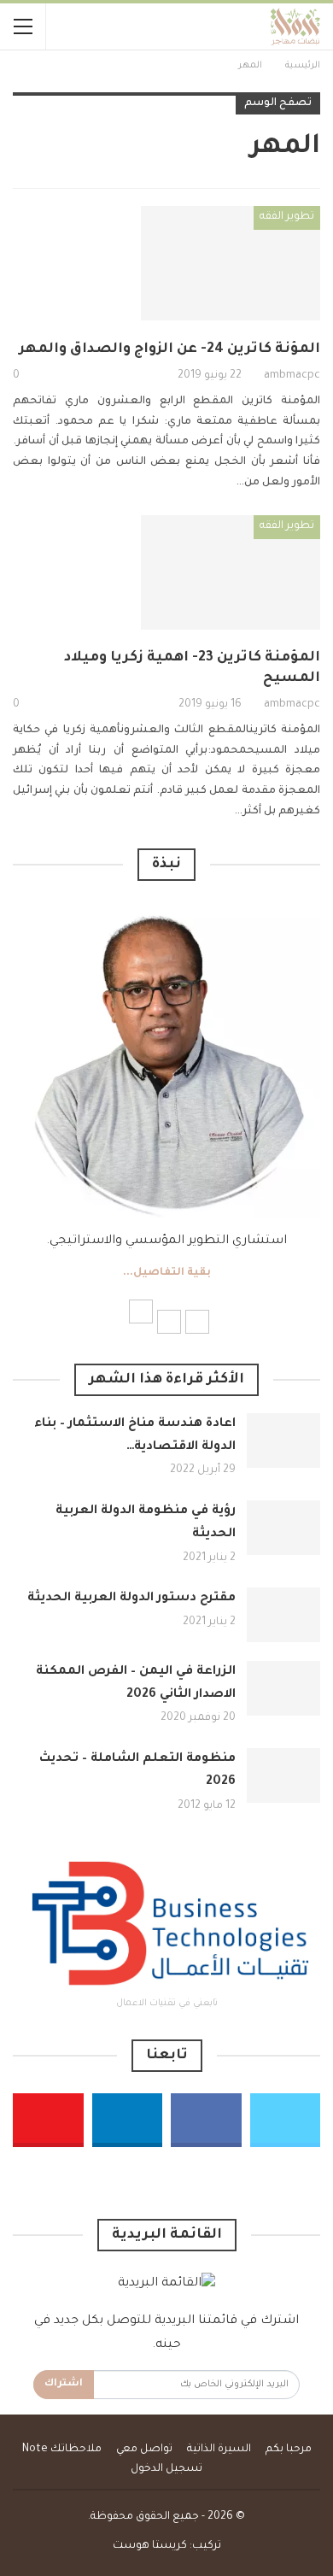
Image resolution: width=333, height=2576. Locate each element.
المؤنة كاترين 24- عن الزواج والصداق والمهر (169, 349)
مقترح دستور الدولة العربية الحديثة (131, 1599)
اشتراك (64, 2384)
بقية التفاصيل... (167, 1273)
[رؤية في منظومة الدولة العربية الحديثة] (283, 1528)
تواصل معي (144, 2450)
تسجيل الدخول (166, 2469)
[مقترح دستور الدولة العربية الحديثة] (283, 1615)
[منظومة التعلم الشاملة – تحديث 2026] (283, 1775)
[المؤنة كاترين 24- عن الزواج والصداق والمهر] (231, 263)
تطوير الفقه (287, 217)
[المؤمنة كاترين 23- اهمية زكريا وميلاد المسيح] (231, 572)
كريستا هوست (150, 2546)
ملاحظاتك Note (62, 2450)
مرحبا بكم (289, 2450)
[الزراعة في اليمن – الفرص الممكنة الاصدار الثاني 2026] (283, 1688)
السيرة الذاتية (219, 2450)
